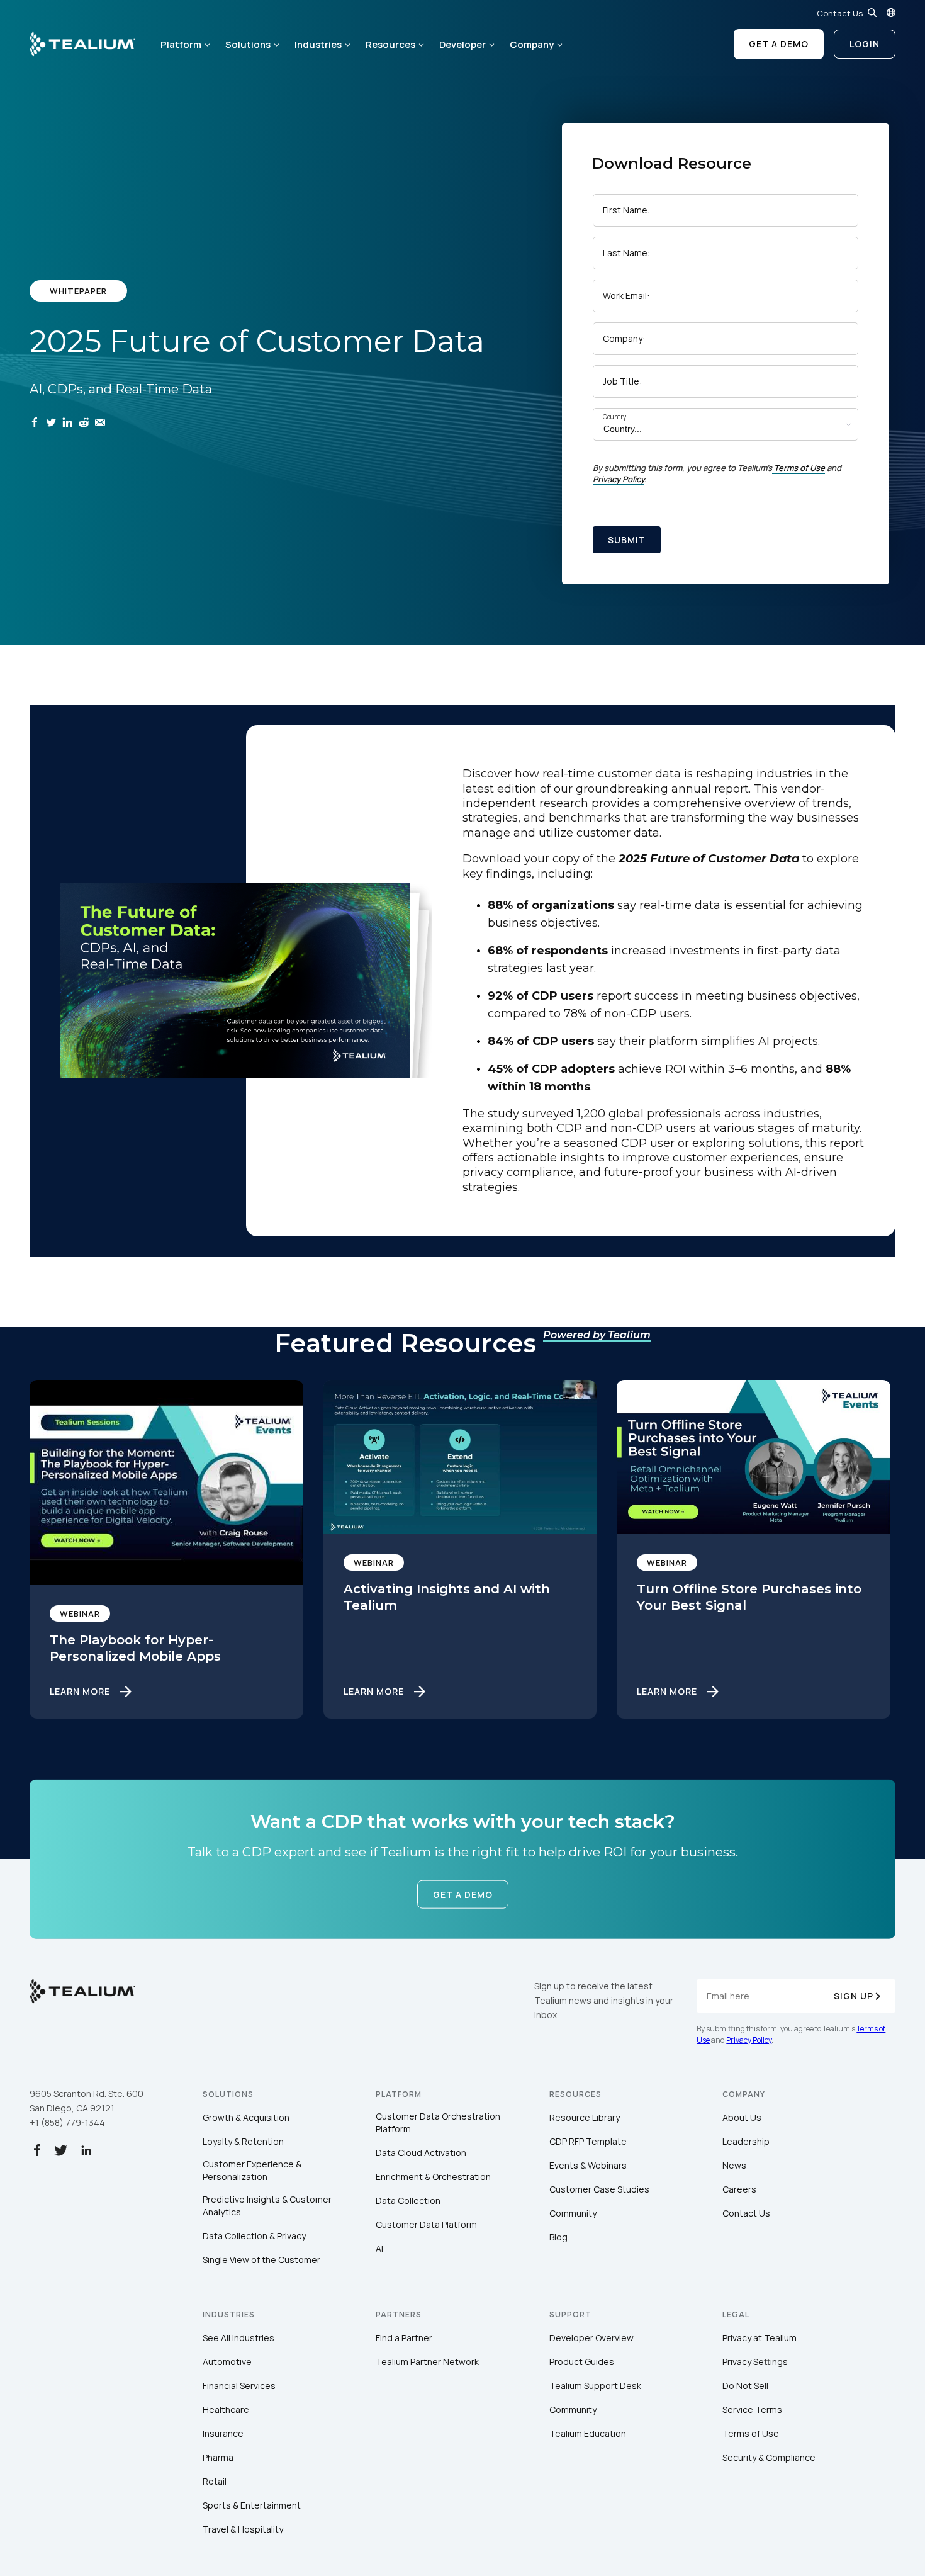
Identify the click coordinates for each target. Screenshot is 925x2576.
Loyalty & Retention (243, 2141)
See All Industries (238, 2338)
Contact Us (840, 13)
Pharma (218, 2457)
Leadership (746, 2141)
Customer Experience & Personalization (252, 2170)
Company (532, 44)
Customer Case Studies (599, 2189)
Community (573, 2213)
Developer (462, 44)
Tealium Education (588, 2433)
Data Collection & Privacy (254, 2236)
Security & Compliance (769, 2457)
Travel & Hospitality (243, 2529)
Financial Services (239, 2386)
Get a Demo (779, 44)
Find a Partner (404, 2338)
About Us (742, 2117)
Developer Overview (591, 2338)
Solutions (248, 44)
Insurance (223, 2433)
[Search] (872, 13)
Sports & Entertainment (252, 2505)
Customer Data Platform (426, 2224)
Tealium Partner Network (427, 2362)
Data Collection (408, 2200)
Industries (318, 44)
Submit (627, 540)
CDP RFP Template (588, 2141)
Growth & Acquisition (246, 2117)
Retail (215, 2481)
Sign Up (854, 1996)
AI (379, 2248)
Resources (390, 44)
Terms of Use (799, 468)
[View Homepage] (82, 44)
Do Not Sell (745, 2386)
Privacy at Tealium (760, 2338)
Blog (558, 2237)
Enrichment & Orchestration (433, 2177)
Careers (739, 2189)
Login (865, 44)
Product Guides (582, 2362)
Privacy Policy (619, 479)
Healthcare (226, 2409)
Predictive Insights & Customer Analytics (267, 2206)
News (734, 2165)
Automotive (227, 2362)
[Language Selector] (891, 13)
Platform (181, 44)
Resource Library (585, 2117)
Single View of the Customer (261, 2260)
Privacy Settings (755, 2362)
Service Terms (752, 2409)
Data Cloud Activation (421, 2153)
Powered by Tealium (597, 1335)
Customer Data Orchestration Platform (438, 2122)
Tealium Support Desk (595, 2386)
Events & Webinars (588, 2165)
